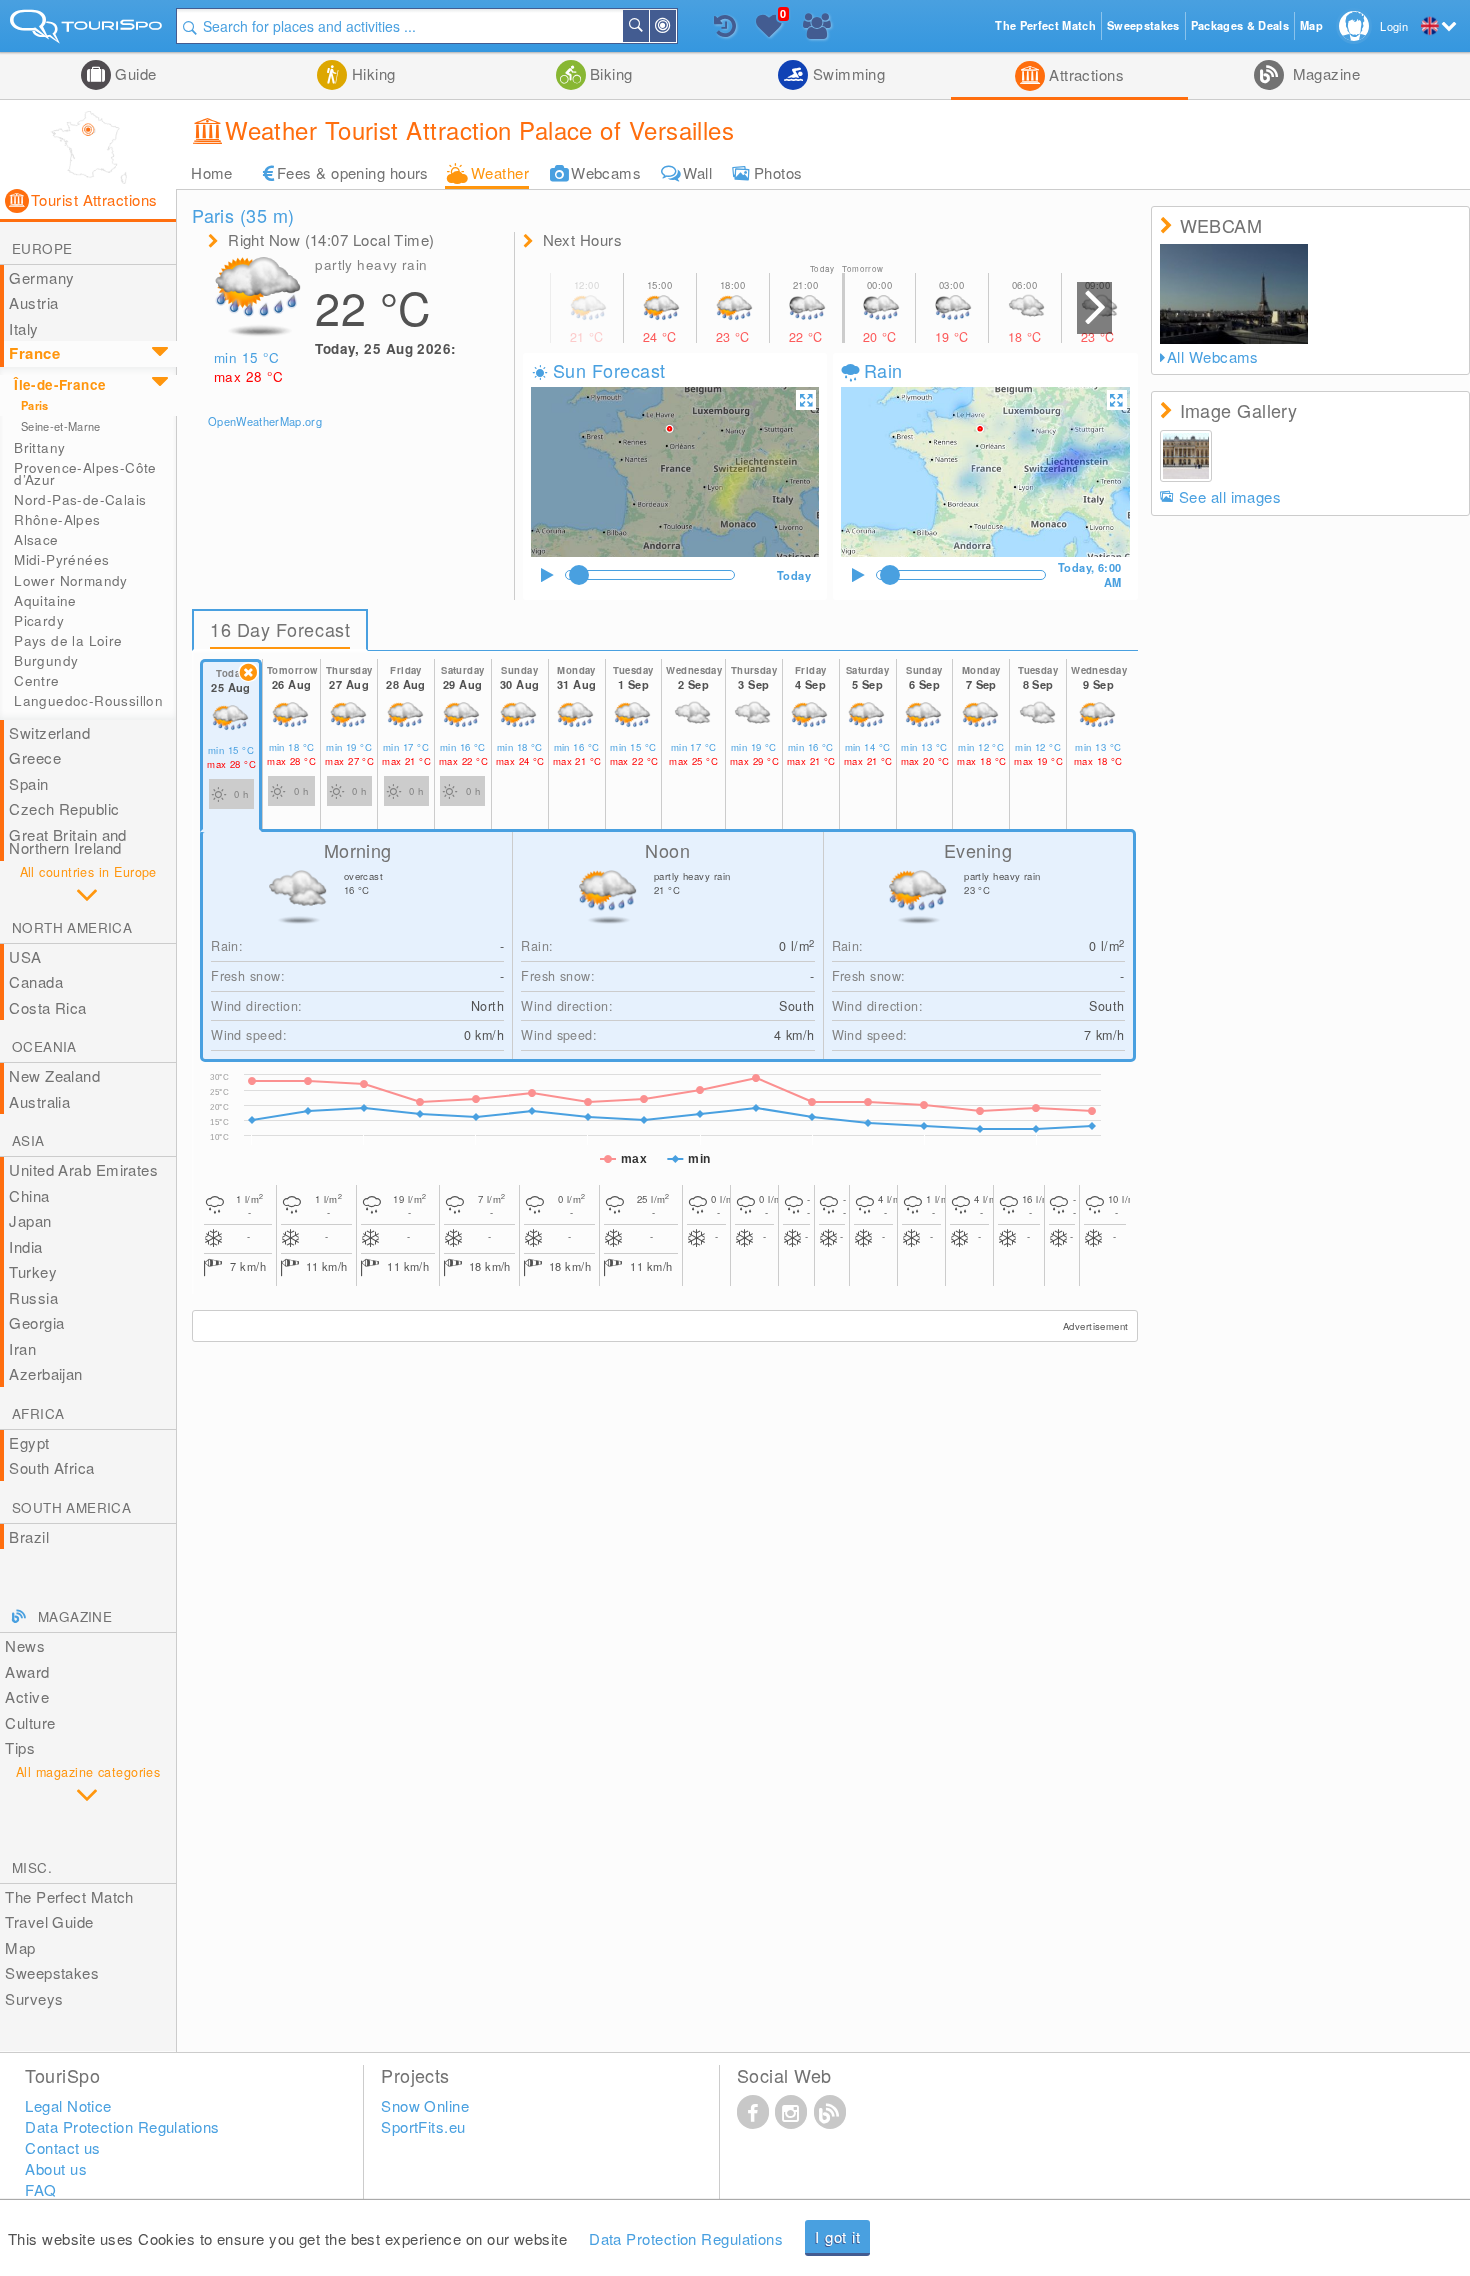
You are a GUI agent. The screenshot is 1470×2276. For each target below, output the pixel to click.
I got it (837, 2236)
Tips (20, 1747)
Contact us (63, 2147)
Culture (30, 1722)
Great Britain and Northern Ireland (68, 841)
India (25, 1246)
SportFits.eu (423, 2126)
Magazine (1324, 73)
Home (212, 172)
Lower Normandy (71, 580)
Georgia (36, 1322)
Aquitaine (45, 600)
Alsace (36, 539)
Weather (500, 172)
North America (72, 927)
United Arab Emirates (83, 1169)
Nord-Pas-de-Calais (80, 499)
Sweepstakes (52, 1972)
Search (648, 26)
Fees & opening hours (353, 172)
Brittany (39, 447)
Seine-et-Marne (61, 426)
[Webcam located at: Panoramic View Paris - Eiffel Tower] (1234, 294)
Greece (35, 757)
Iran (22, 1348)
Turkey (33, 1271)
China (29, 1195)
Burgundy (46, 660)
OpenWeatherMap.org (265, 421)
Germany (41, 277)
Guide (134, 73)
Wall (697, 172)
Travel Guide (49, 1921)
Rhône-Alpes (57, 519)
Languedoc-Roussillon (88, 700)
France (34, 353)
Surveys (34, 1998)
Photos (778, 172)
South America (71, 1507)
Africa (38, 1413)
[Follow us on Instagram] (791, 2111)
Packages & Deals (1240, 25)
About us (56, 2168)
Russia (33, 1297)
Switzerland (49, 732)
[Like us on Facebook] (753, 2111)
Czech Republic (64, 808)
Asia (28, 1140)
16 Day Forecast (280, 629)
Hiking (371, 73)
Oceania (44, 1046)
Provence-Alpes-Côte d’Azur (85, 473)
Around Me (675, 26)
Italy (23, 328)
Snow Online (425, 2105)
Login (1394, 26)
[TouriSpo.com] (88, 30)
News (25, 1645)
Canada (36, 981)
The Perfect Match (69, 1896)
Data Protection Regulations (686, 2238)
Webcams (606, 172)
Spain (28, 783)
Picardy (39, 620)
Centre (36, 680)
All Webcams (1213, 357)
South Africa (51, 1467)
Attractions (1084, 74)
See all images (1230, 496)
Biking (609, 73)
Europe (42, 248)
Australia (39, 1101)
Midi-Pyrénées (61, 559)
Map (20, 1947)
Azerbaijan (46, 1373)
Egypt (29, 1442)
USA (25, 956)
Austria (33, 302)
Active (27, 1696)
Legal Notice (68, 2105)
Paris (35, 405)
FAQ (40, 2189)
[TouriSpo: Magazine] (830, 2111)
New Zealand (54, 1075)
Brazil (29, 1536)
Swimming (846, 73)
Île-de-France (60, 384)
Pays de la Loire (68, 640)
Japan (30, 1220)
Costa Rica (48, 1007)
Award (27, 1671)
